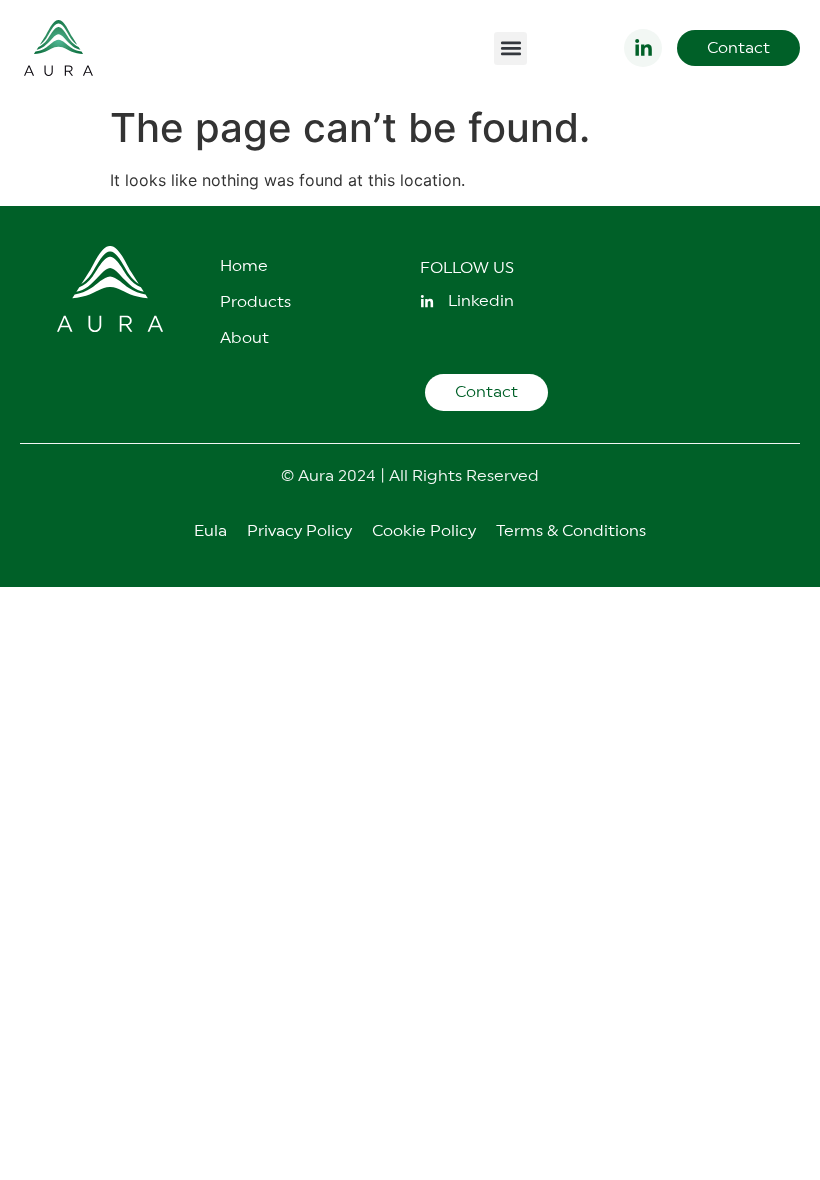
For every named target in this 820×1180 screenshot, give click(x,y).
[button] (510, 48)
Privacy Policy (299, 531)
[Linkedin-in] (643, 48)
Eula (210, 531)
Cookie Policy (424, 531)
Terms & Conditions (571, 531)
